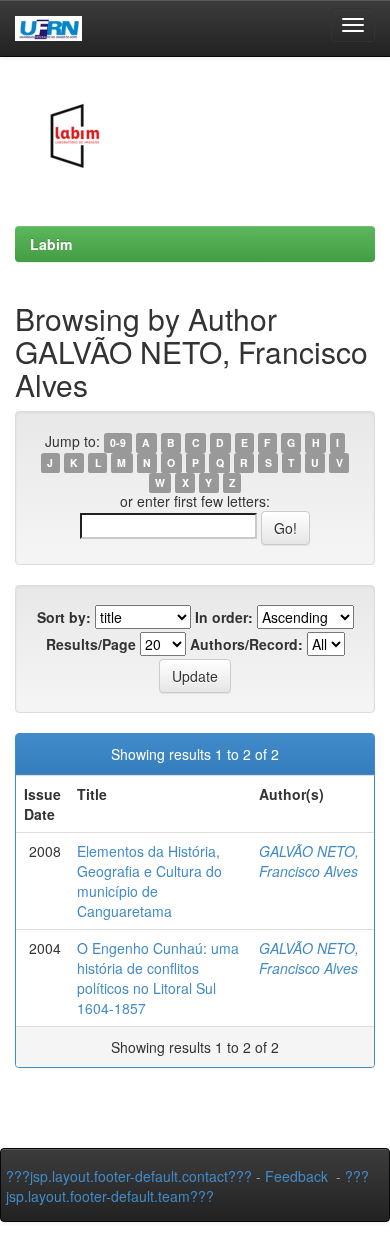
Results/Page (91, 644)
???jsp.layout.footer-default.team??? (187, 1186)
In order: (224, 617)
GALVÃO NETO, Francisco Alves (309, 861)
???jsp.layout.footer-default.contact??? (129, 1176)
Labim (51, 244)
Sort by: (64, 617)
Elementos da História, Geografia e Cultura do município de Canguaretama (149, 881)
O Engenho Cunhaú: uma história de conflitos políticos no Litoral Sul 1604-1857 (158, 978)
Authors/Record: (246, 644)
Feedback (296, 1176)
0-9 (118, 442)
